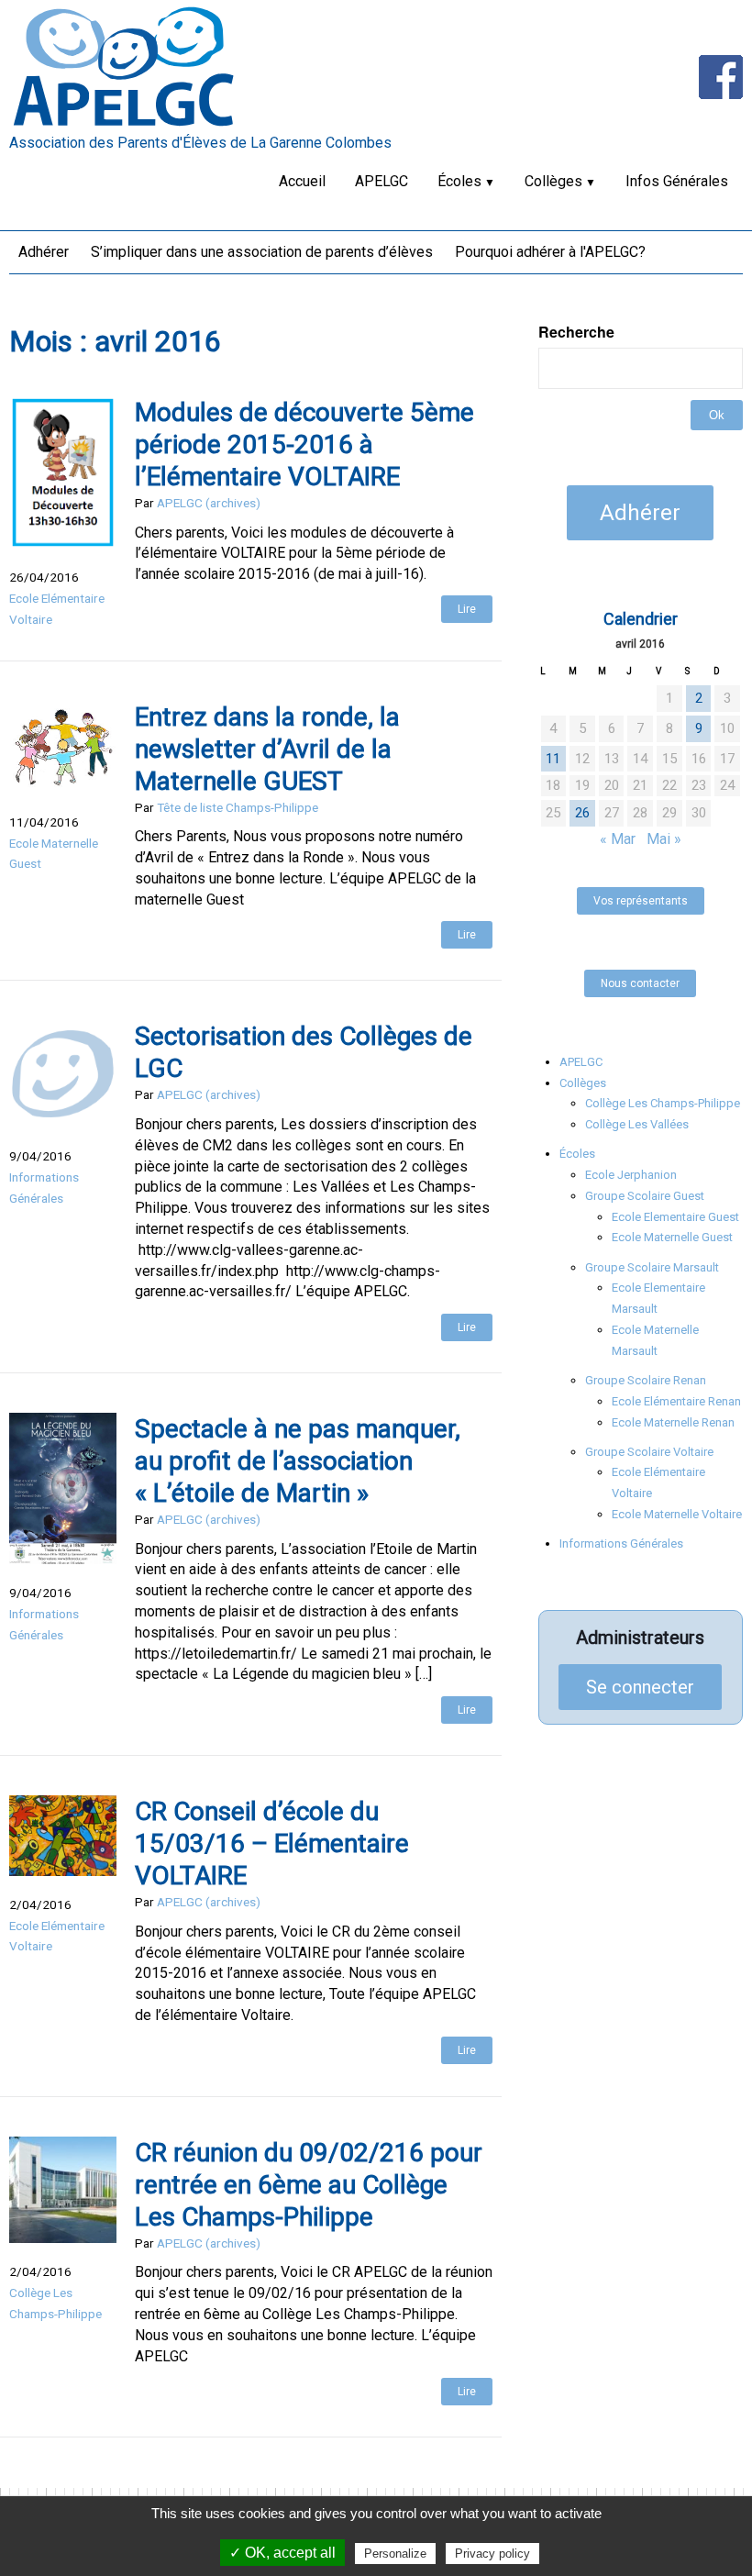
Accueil (302, 181)
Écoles (459, 181)
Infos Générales (677, 181)
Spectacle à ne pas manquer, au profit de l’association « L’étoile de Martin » (298, 1461)
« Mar (618, 839)
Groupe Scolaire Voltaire (649, 1452)
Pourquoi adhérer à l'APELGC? (550, 252)
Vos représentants (641, 901)
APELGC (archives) (209, 503)
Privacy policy (492, 2554)
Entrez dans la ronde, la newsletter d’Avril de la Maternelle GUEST (267, 749)
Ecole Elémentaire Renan (676, 1401)
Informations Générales (621, 1543)
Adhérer (44, 252)
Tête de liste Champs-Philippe (238, 807)
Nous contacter (640, 983)
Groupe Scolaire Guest (645, 1196)
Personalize (395, 2554)
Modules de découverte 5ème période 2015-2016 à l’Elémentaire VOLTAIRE (304, 444)
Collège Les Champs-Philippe (663, 1103)
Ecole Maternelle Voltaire (677, 1514)
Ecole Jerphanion (631, 1175)
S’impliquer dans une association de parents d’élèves (262, 252)
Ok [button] (717, 415)
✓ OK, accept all (282, 2553)
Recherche (576, 332)
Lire (467, 609)
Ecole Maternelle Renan (673, 1422)
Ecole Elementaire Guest (675, 1217)
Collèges (553, 181)
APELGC (382, 181)
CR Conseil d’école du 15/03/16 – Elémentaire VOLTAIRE (272, 1843)
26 (582, 813)
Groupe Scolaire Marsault (652, 1267)
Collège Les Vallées (637, 1124)
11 (553, 759)
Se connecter (640, 1687)
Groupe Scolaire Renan (646, 1380)
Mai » (664, 839)
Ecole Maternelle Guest (672, 1237)
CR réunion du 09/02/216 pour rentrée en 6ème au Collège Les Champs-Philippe (309, 2185)
